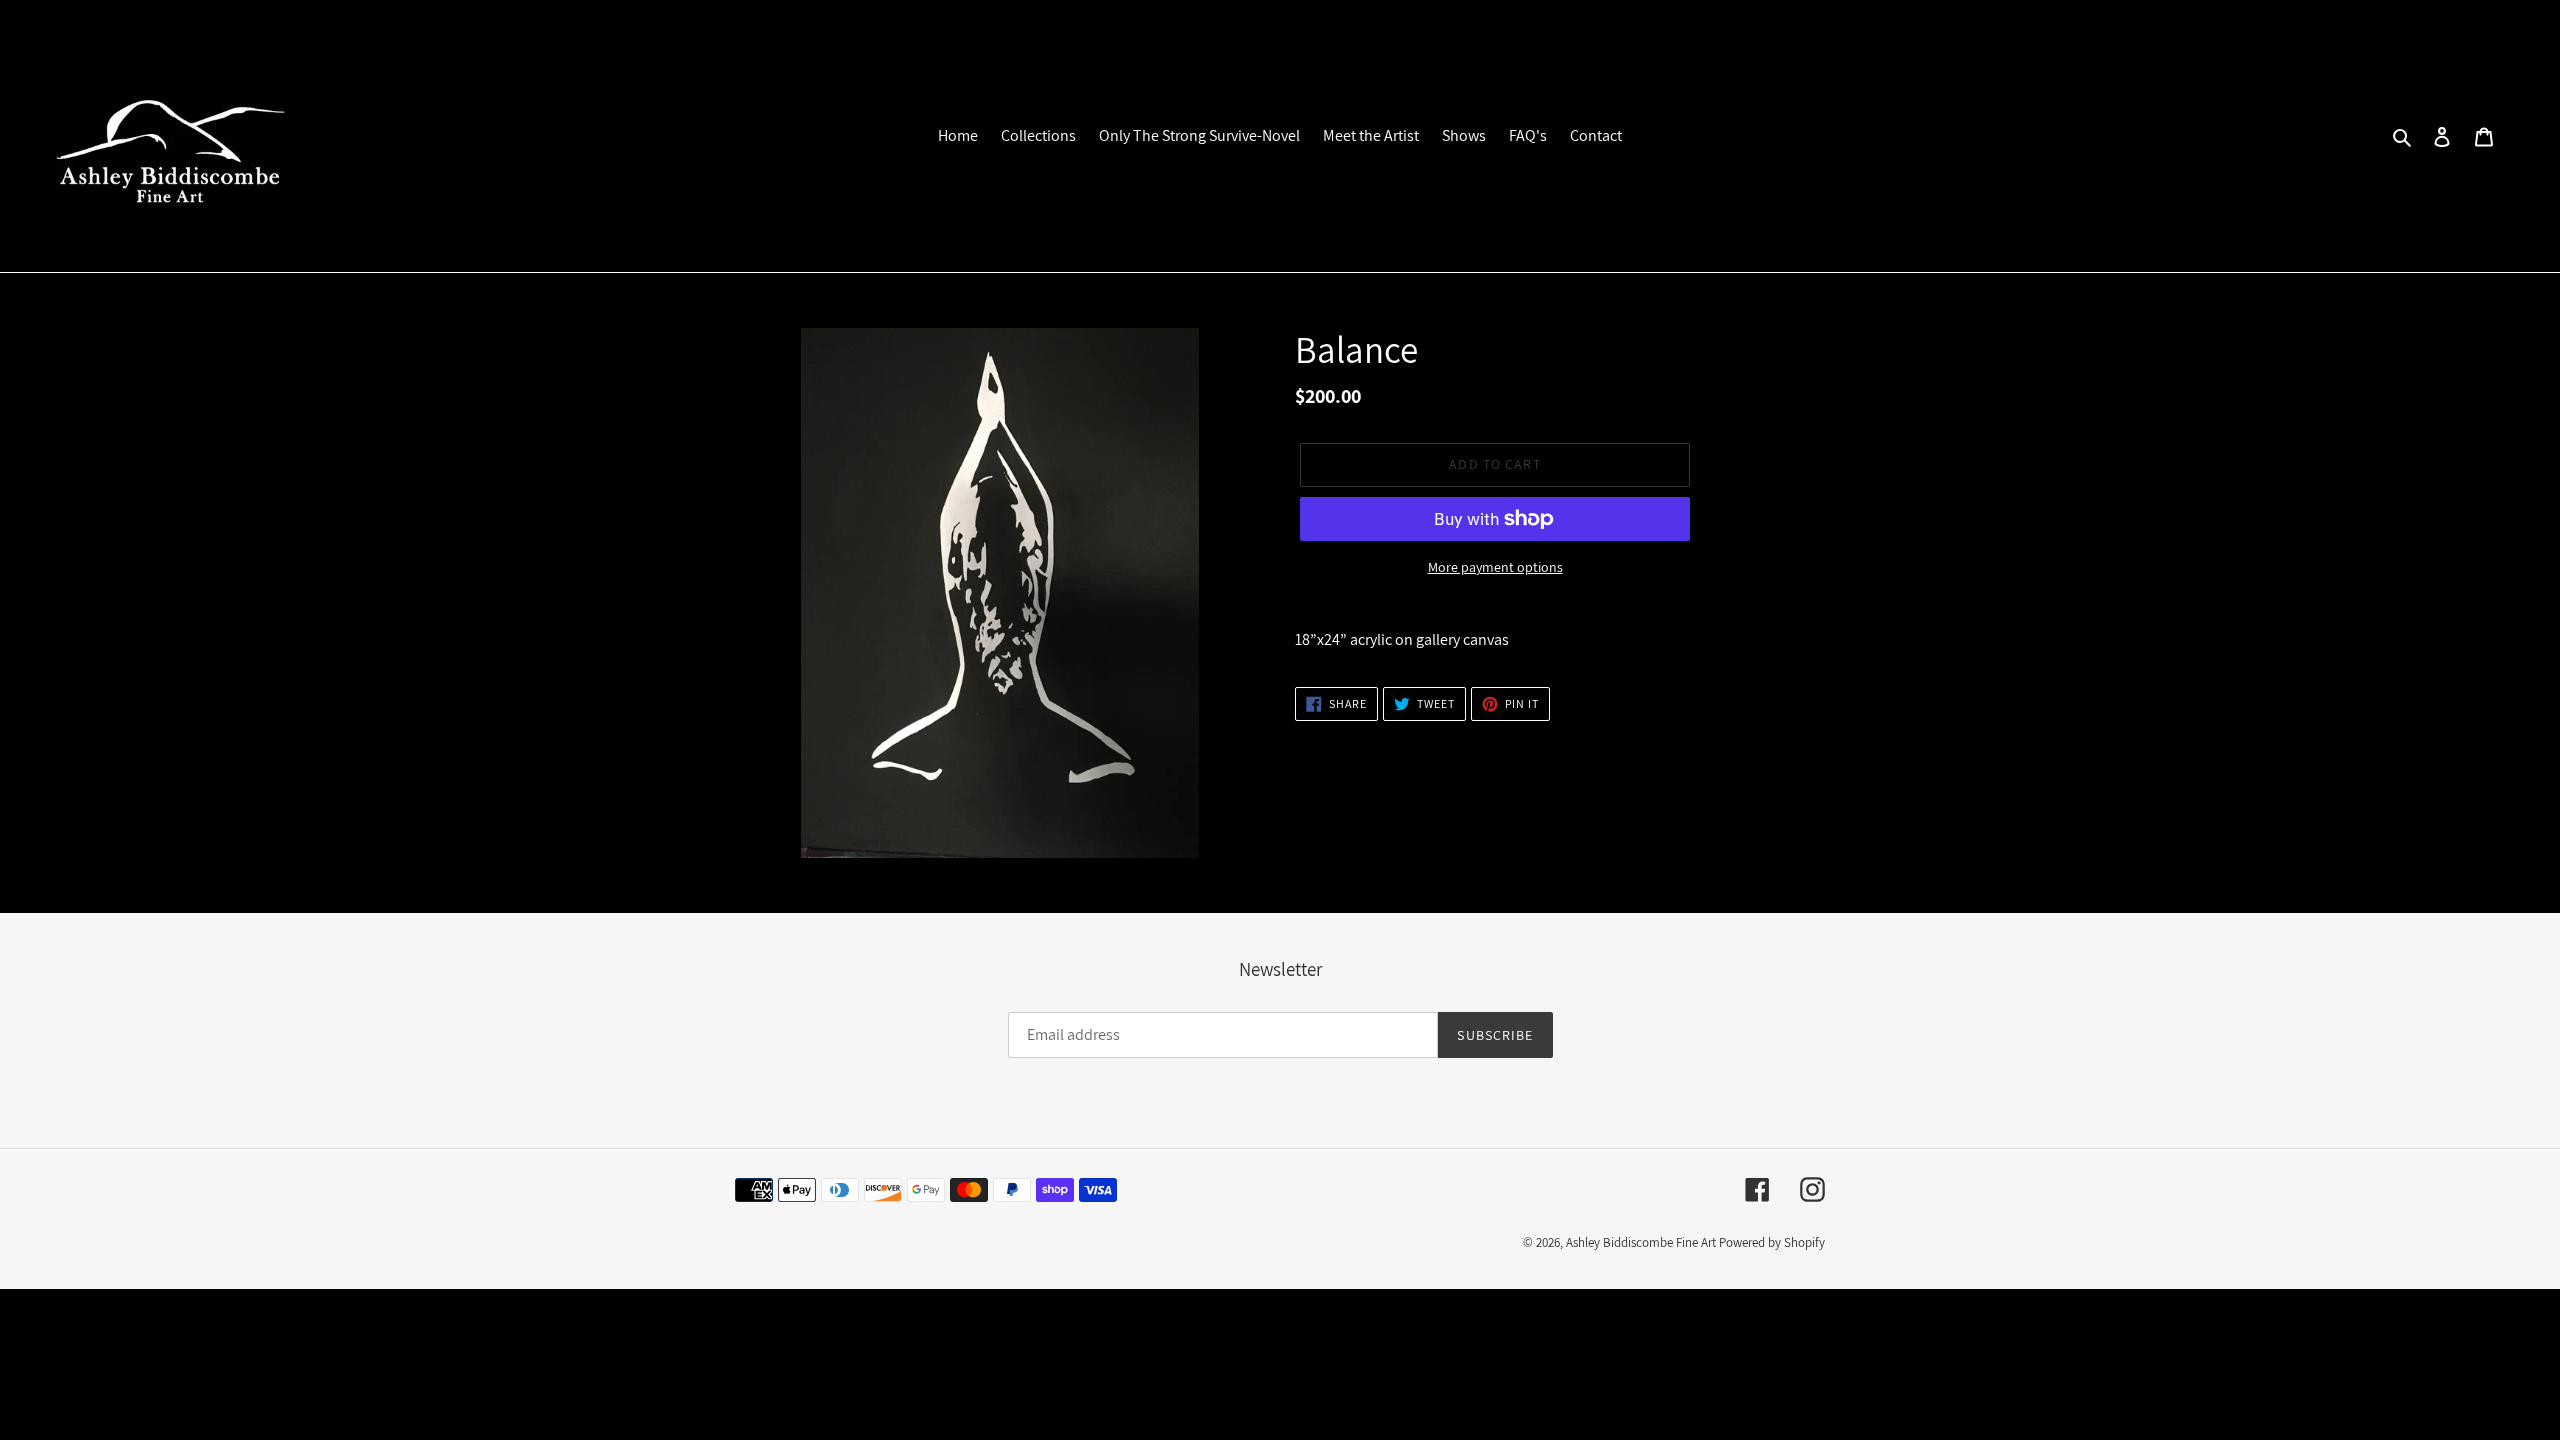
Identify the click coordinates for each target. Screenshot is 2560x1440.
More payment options (1495, 567)
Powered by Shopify (1772, 1242)
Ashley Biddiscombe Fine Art (1641, 1242)
